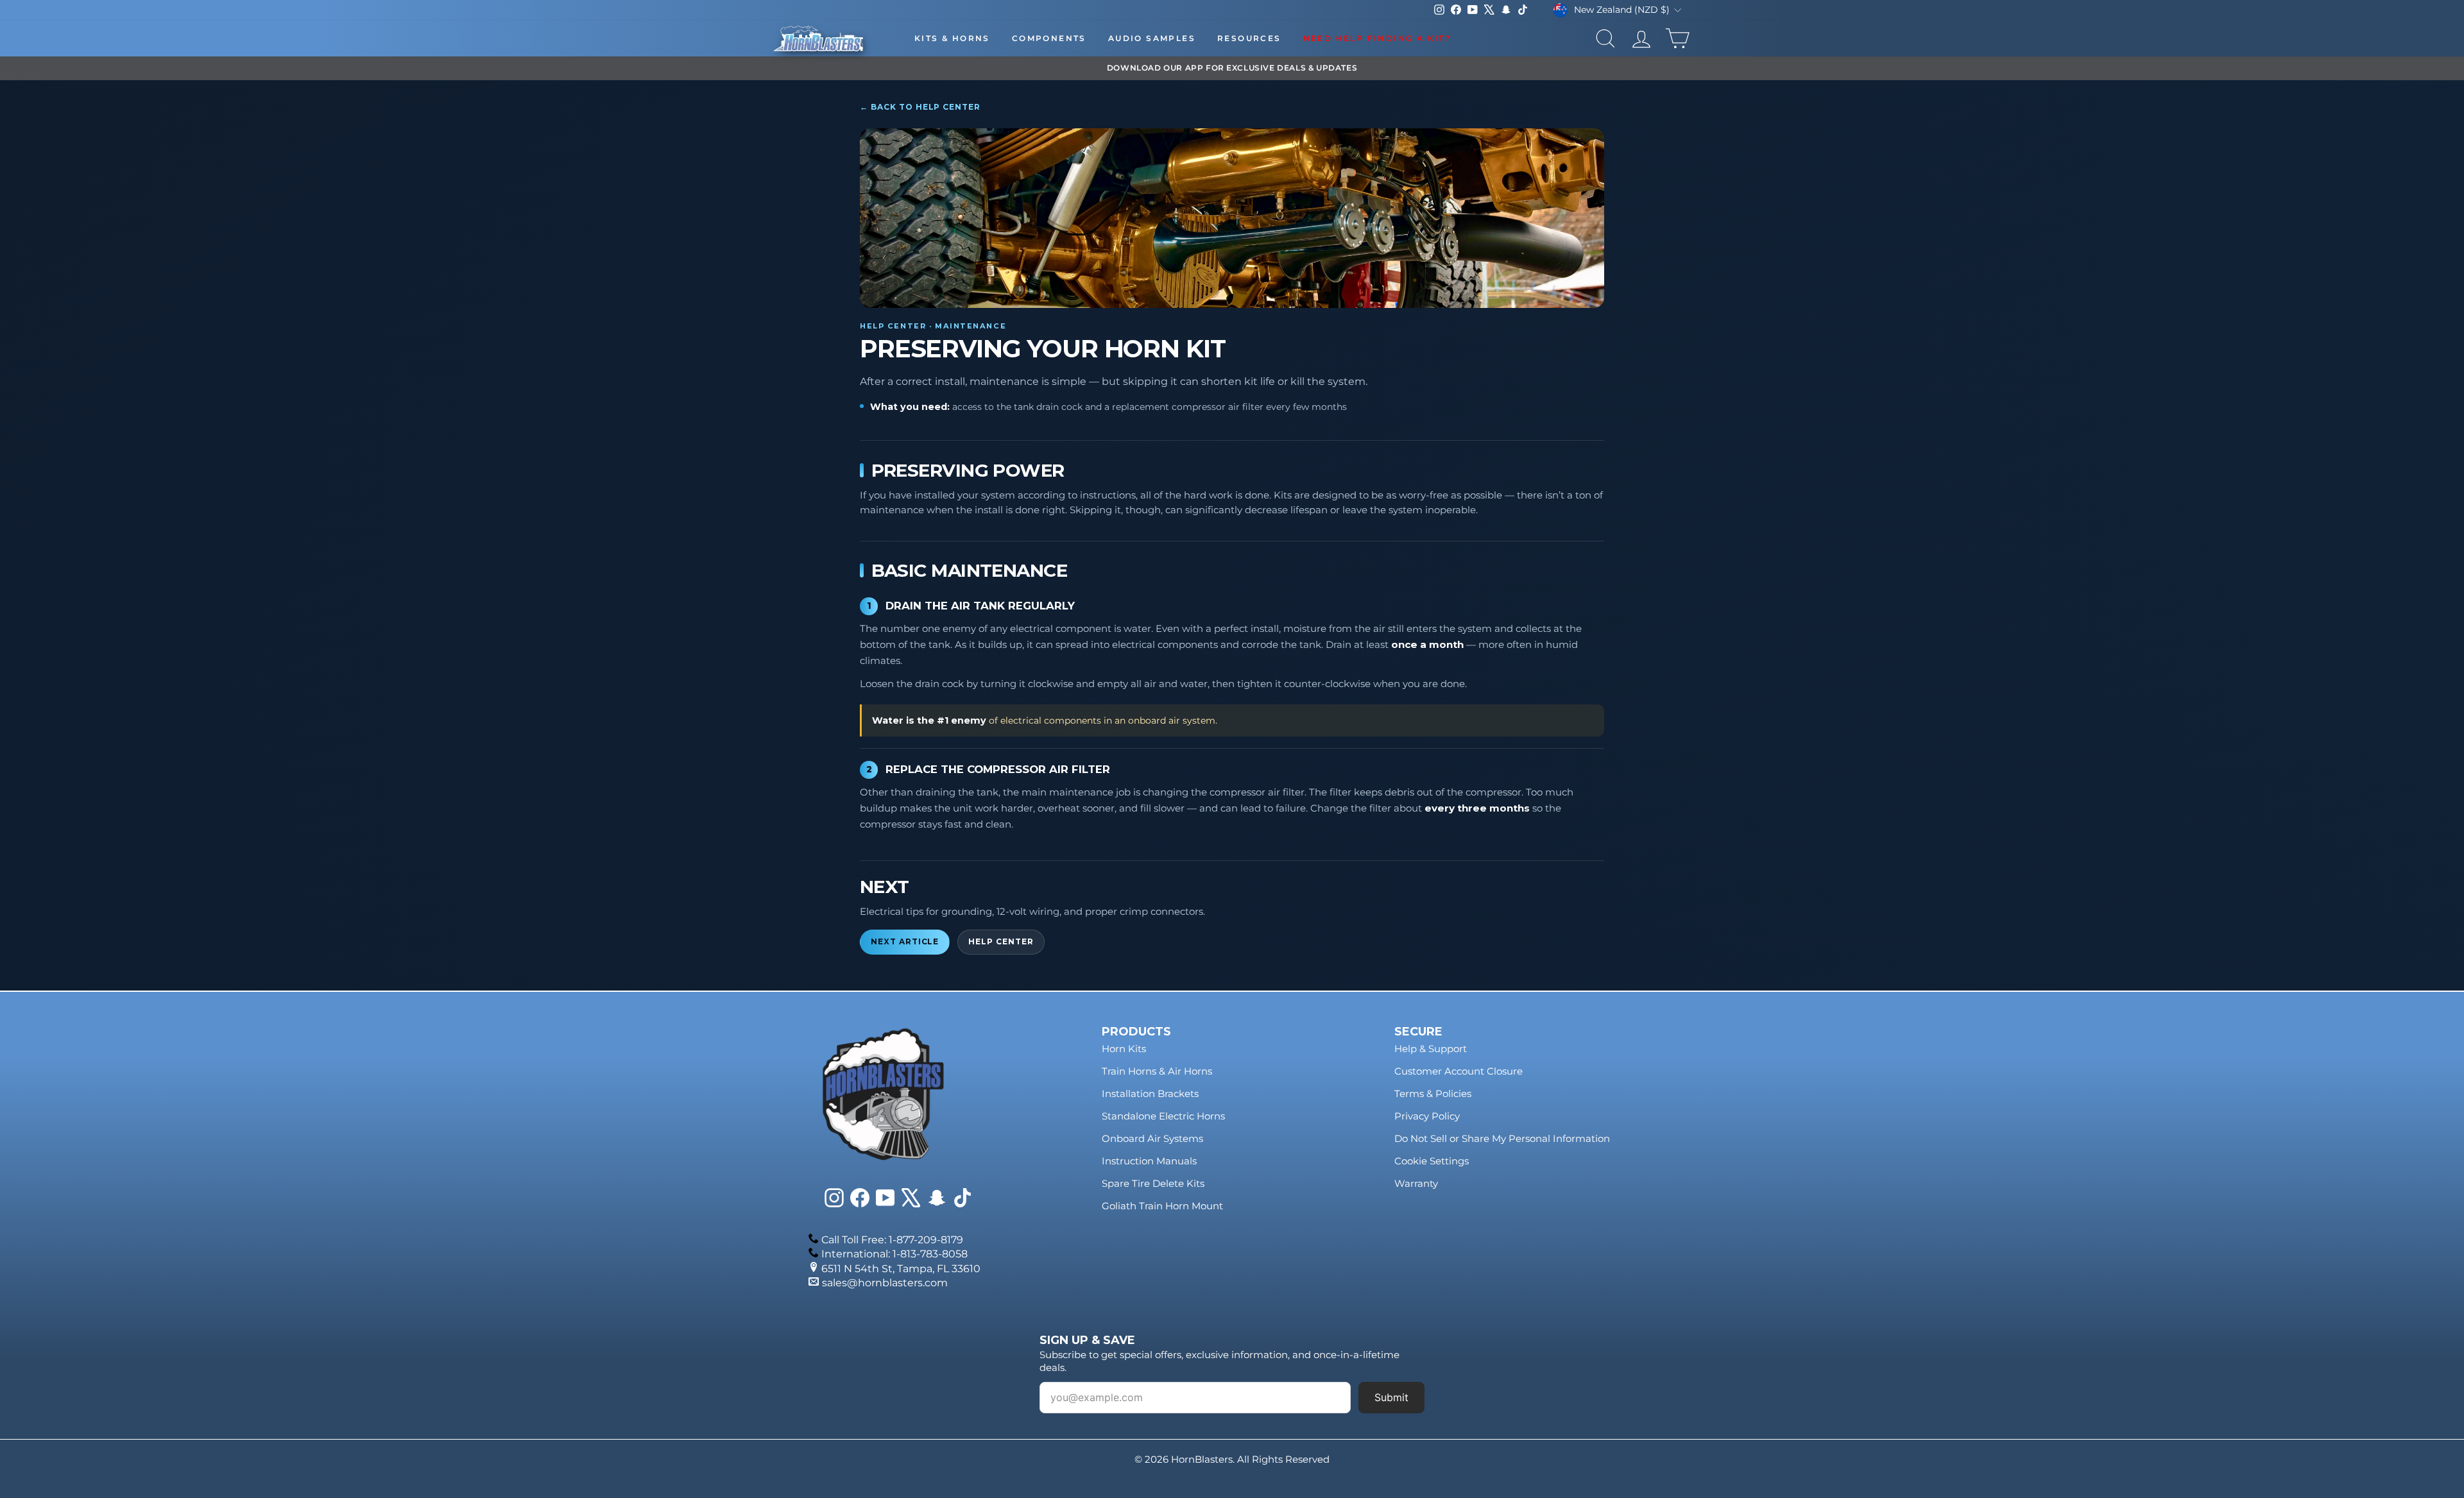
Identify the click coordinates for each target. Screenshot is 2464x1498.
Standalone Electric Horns (1163, 1116)
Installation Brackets (1150, 1094)
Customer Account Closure (1459, 1071)
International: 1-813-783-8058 (894, 1254)
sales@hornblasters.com (885, 1283)
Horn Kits (1124, 1049)
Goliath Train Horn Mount (1162, 1206)
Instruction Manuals (1149, 1161)
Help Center (1001, 942)
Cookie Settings (1432, 1161)
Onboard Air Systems (1152, 1138)
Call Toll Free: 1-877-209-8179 (892, 1240)
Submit (1391, 1397)
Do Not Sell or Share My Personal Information (1502, 1138)
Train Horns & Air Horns (1157, 1071)
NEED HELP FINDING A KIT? (1377, 38)
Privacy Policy (1427, 1116)
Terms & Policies (1433, 1094)
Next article (905, 942)
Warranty (1416, 1183)
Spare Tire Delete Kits (1153, 1183)
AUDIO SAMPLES (1152, 38)
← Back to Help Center (920, 107)
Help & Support (1431, 1049)
